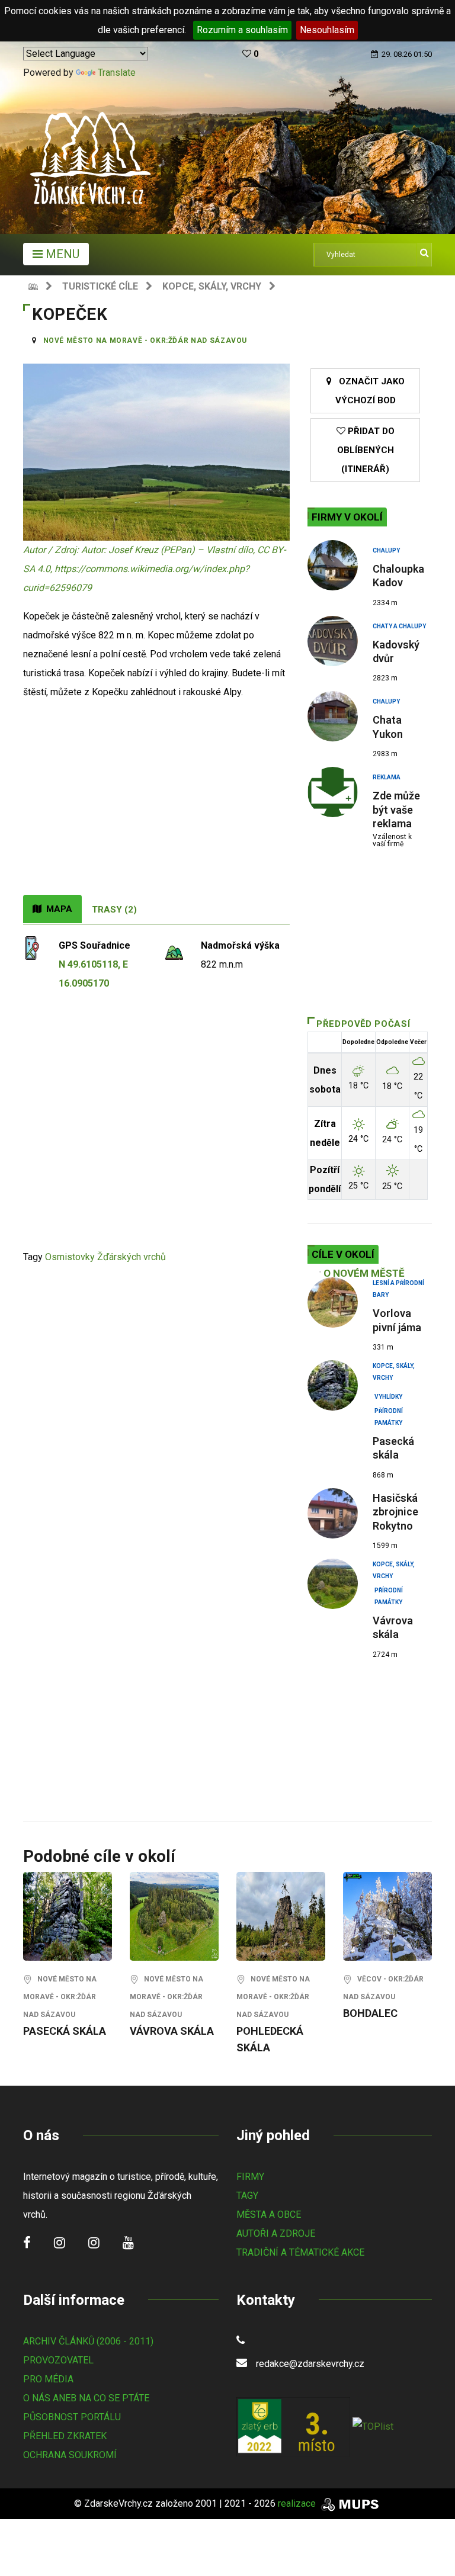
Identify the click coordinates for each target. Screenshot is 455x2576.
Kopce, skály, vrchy (212, 286)
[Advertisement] (156, 806)
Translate (117, 73)
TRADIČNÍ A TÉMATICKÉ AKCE (300, 2252)
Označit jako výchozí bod (368, 391)
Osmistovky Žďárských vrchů (105, 1257)
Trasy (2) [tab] (114, 910)
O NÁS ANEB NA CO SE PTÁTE (86, 2398)
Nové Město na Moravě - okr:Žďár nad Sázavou (145, 341)
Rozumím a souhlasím (242, 30)
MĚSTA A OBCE (269, 2214)
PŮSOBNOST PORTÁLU (72, 2417)
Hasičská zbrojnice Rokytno (395, 1512)
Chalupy (386, 550)
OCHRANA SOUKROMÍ (70, 2455)
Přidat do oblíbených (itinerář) (366, 450)
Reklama (387, 777)
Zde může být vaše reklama (396, 810)
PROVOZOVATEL (58, 2360)
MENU (61, 254)
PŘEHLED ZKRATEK (65, 2436)
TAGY (247, 2196)
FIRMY (250, 2177)
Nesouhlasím (327, 30)
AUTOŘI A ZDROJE (276, 2233)
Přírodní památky (389, 1412)
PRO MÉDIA (48, 2379)
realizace (298, 2503)
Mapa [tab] (57, 909)
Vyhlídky (388, 1397)
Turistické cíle (100, 286)
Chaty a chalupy (399, 626)
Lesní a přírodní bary (398, 1284)
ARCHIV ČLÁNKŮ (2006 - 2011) (88, 2341)
